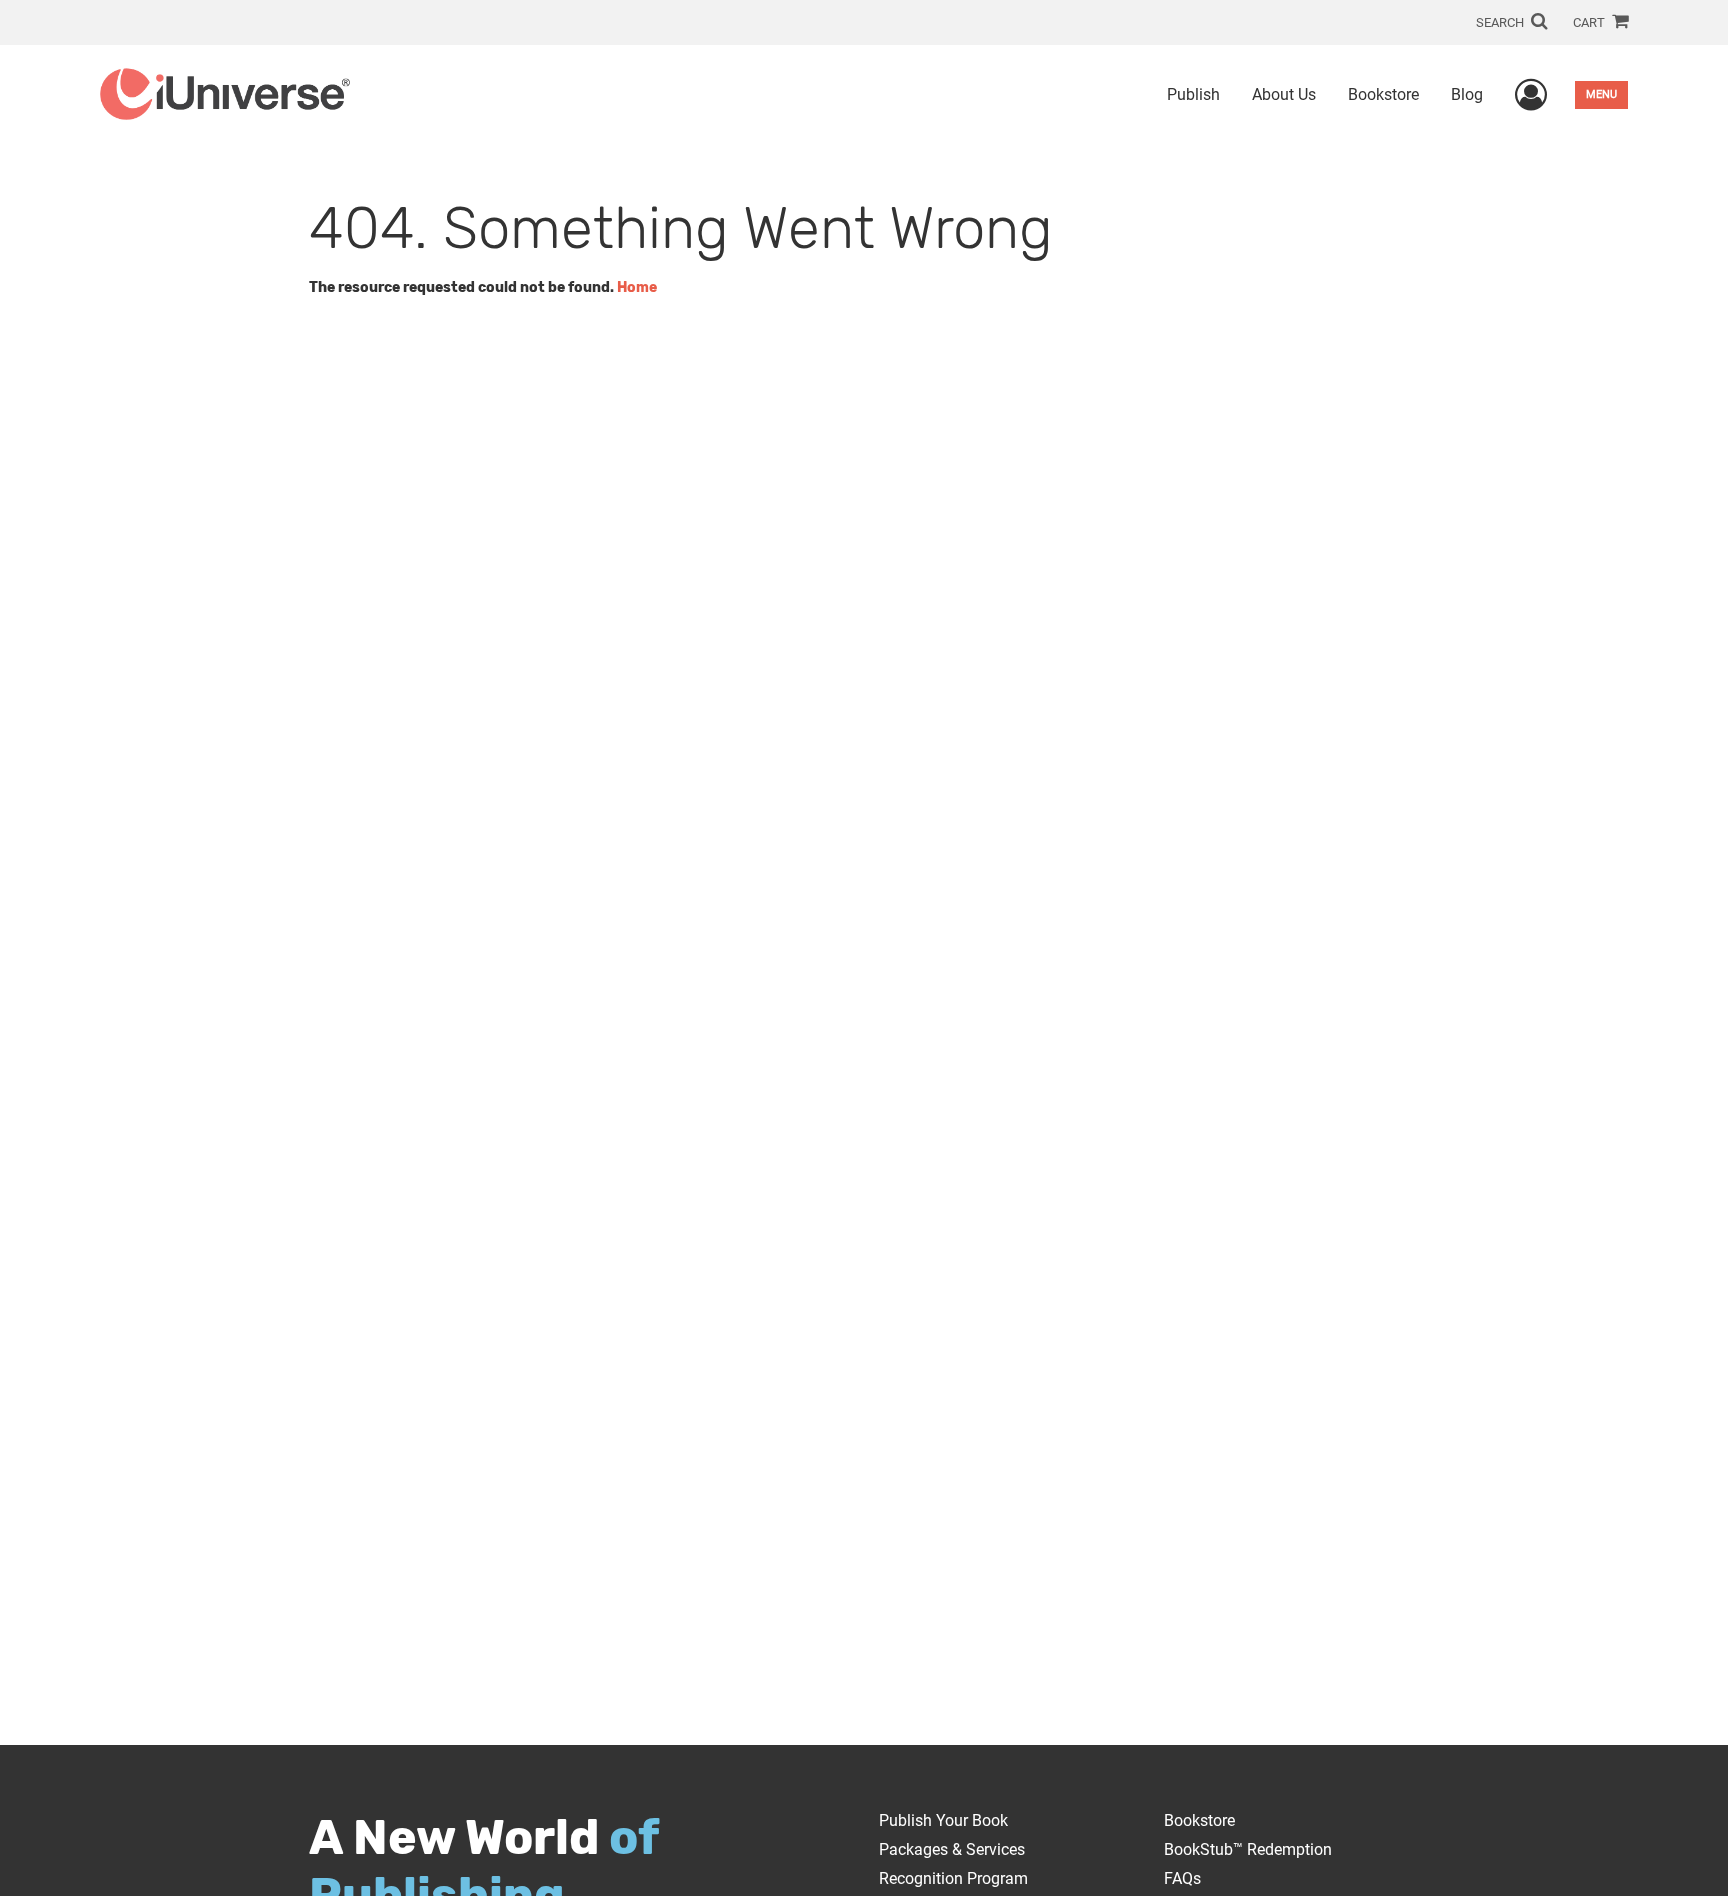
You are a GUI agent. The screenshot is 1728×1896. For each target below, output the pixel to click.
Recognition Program (953, 1878)
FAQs (1182, 1878)
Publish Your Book (943, 1820)
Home (637, 287)
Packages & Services (952, 1849)
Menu (1601, 94)
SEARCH (1501, 22)
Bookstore (1383, 94)
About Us (1284, 94)
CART (1590, 22)
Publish (1193, 94)
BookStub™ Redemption (1248, 1849)
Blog (1467, 94)
